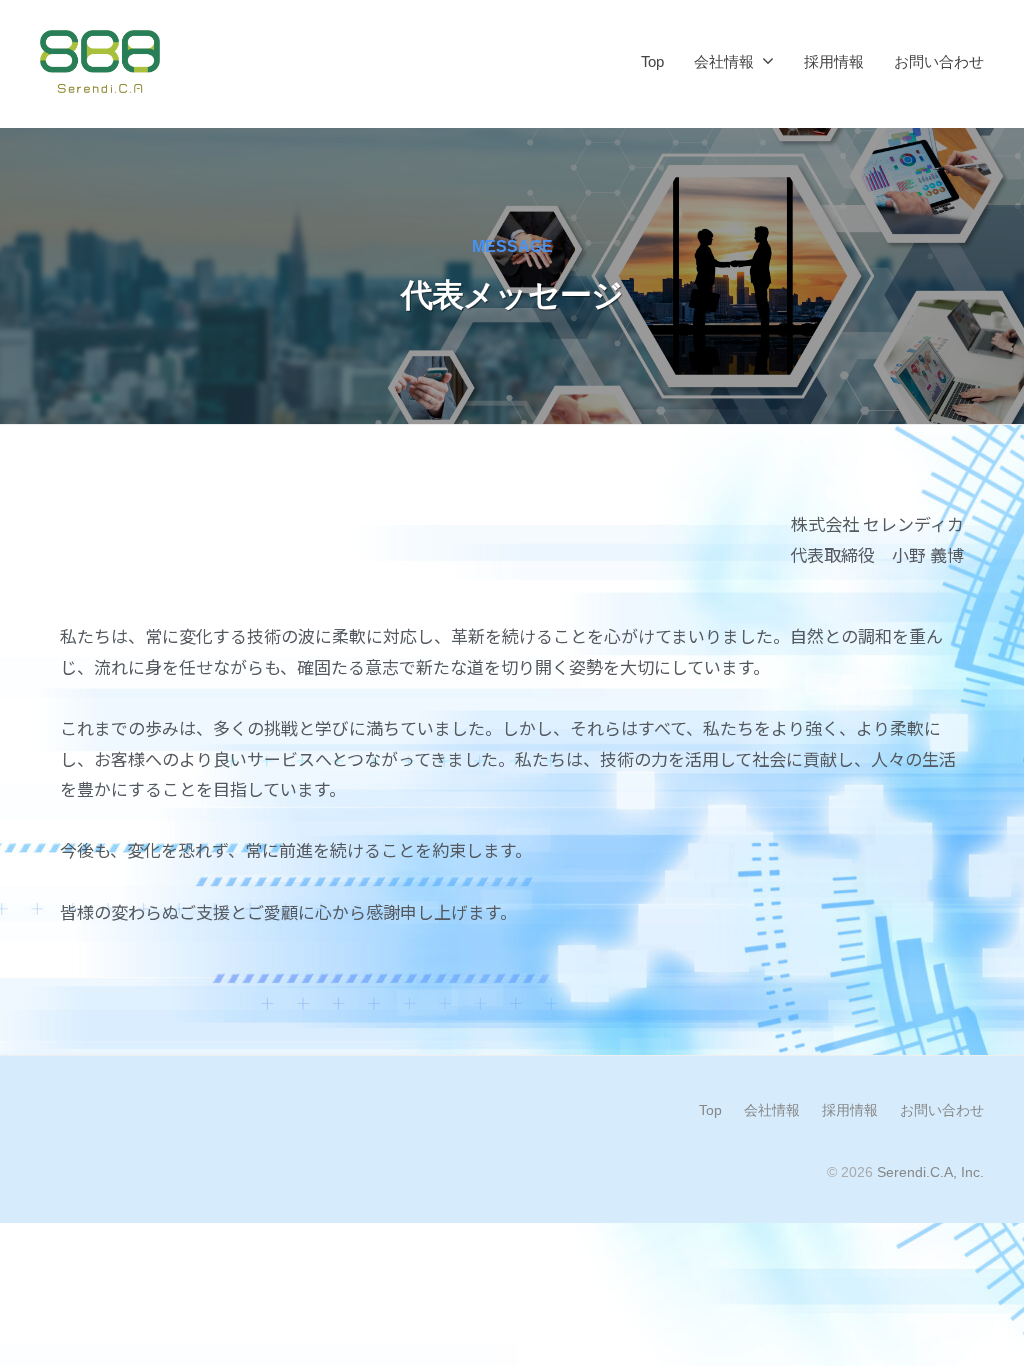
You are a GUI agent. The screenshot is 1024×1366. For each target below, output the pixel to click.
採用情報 (834, 61)
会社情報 (724, 61)
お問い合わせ (939, 61)
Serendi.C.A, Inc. (930, 1172)
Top (652, 61)
